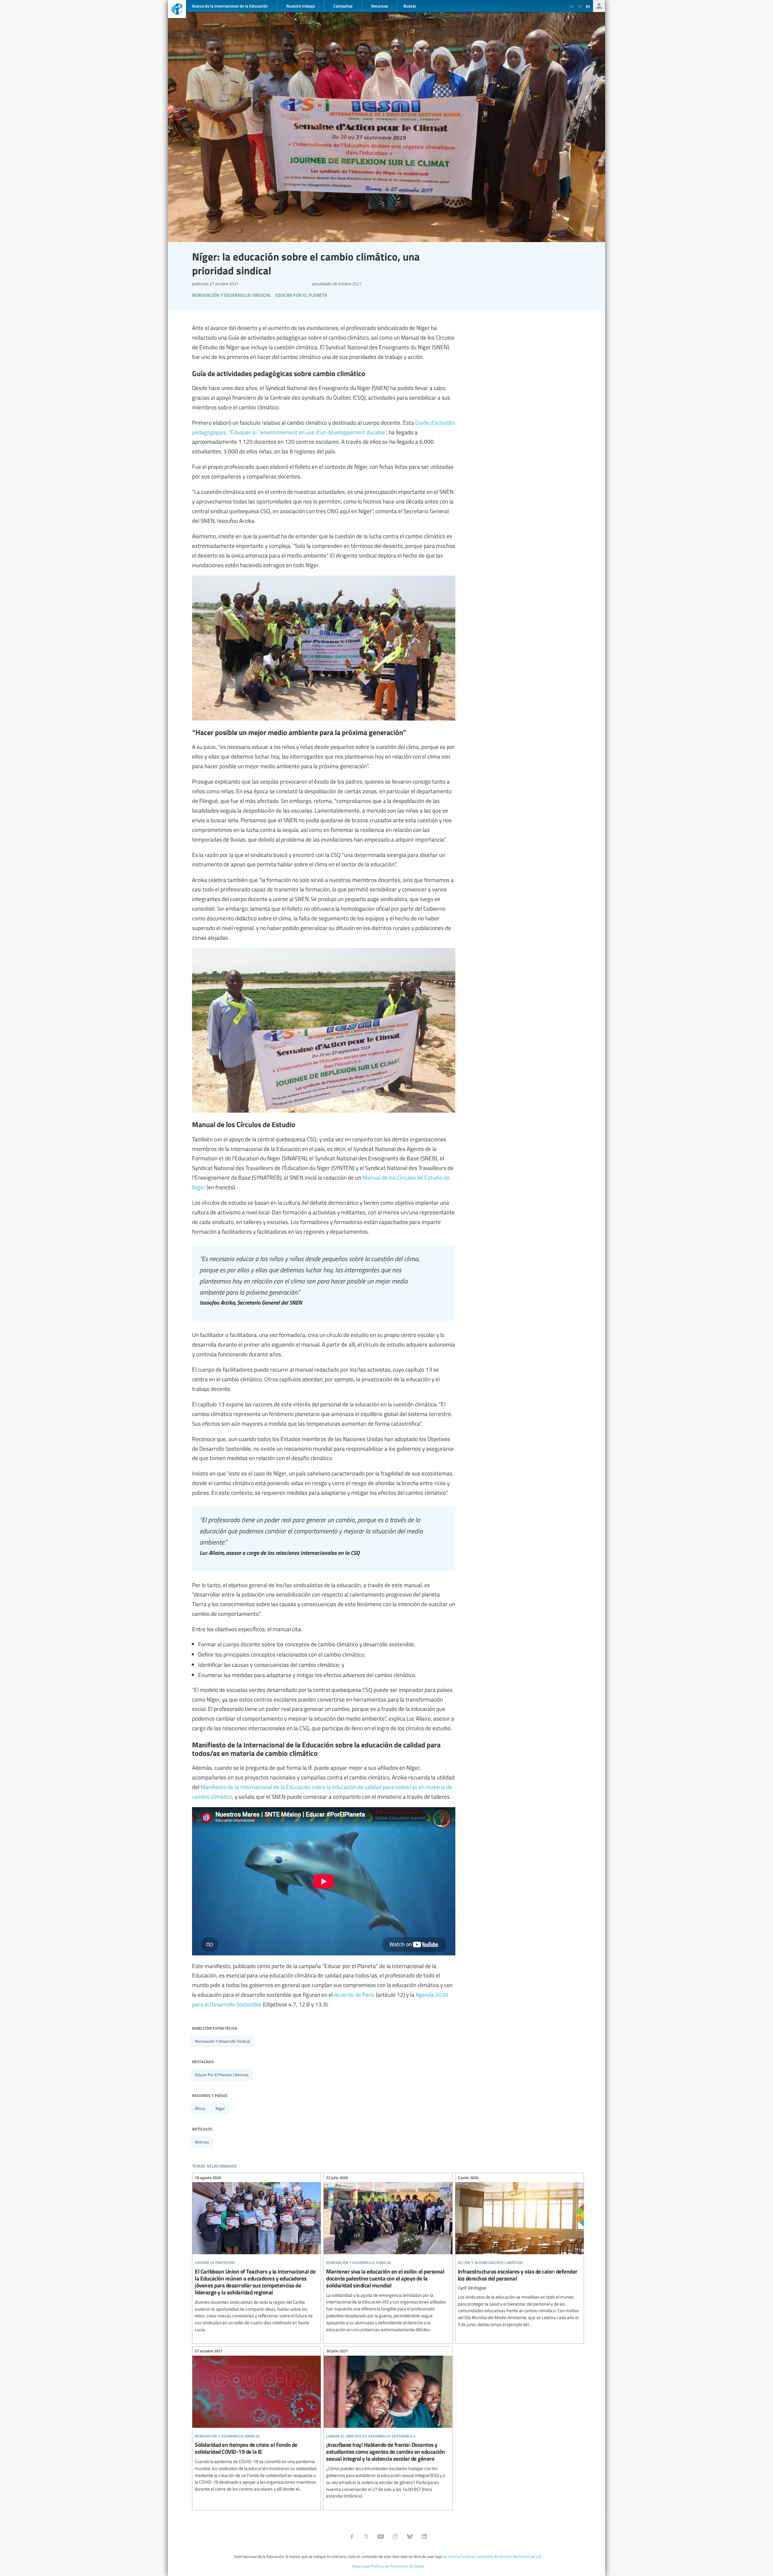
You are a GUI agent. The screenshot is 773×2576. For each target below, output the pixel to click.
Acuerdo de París (354, 1994)
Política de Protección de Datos (398, 2566)
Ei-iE (177, 10)
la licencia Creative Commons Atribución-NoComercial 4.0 (492, 2556)
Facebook (352, 2536)
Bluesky (410, 2536)
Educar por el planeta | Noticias (222, 2075)
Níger (220, 2108)
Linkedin (424, 2536)
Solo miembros (599, 6)
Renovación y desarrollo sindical (223, 2041)
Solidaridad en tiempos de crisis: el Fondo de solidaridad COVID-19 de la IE (257, 2421)
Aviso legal (361, 2566)
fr (580, 6)
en (571, 6)
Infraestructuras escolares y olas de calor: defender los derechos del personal (520, 2252)
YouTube (381, 2536)
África (200, 2108)
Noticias (202, 2142)
